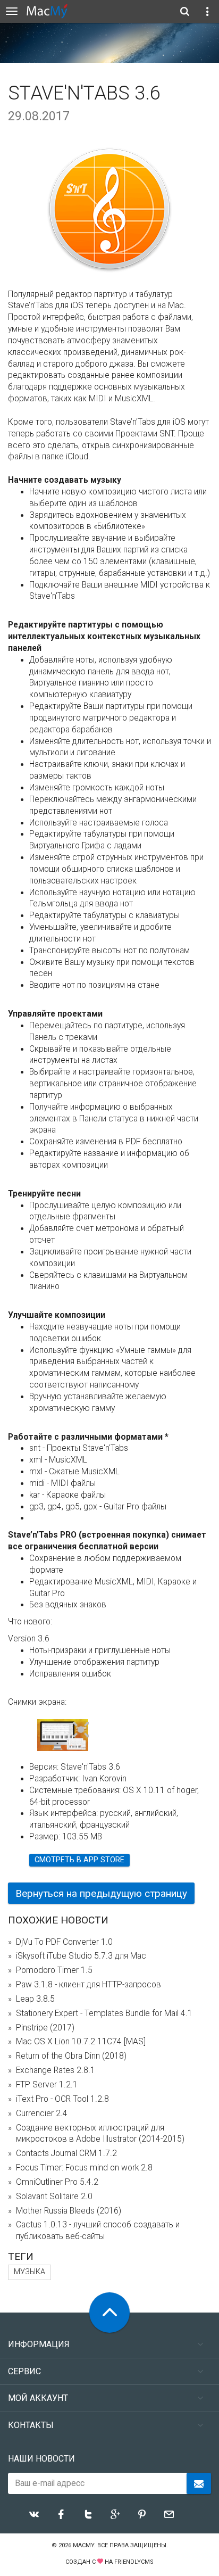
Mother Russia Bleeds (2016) (69, 2211)
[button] (81, 1730)
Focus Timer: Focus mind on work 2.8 (84, 2168)
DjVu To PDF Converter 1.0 (64, 1942)
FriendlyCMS (134, 2562)
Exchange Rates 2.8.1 (56, 2070)
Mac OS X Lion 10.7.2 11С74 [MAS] (81, 2042)
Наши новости (41, 2459)
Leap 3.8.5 (35, 1999)
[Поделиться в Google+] (115, 2514)
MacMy (83, 2545)
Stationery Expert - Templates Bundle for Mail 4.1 (104, 2013)
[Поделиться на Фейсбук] (61, 2514)
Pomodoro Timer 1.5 (54, 1970)
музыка (30, 2272)
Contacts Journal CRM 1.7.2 (66, 2153)
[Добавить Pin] (142, 2514)
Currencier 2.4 (42, 2113)
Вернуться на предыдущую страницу (101, 1893)
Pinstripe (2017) (45, 2028)
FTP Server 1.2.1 (47, 2085)
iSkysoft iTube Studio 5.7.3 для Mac (81, 1956)
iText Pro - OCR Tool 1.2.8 (62, 2099)
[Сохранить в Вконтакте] (34, 2514)
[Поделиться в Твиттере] (88, 2514)
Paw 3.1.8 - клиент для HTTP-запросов (89, 1985)
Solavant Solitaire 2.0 (54, 2197)
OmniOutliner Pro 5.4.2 (57, 2182)
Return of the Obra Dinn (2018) (71, 2056)
